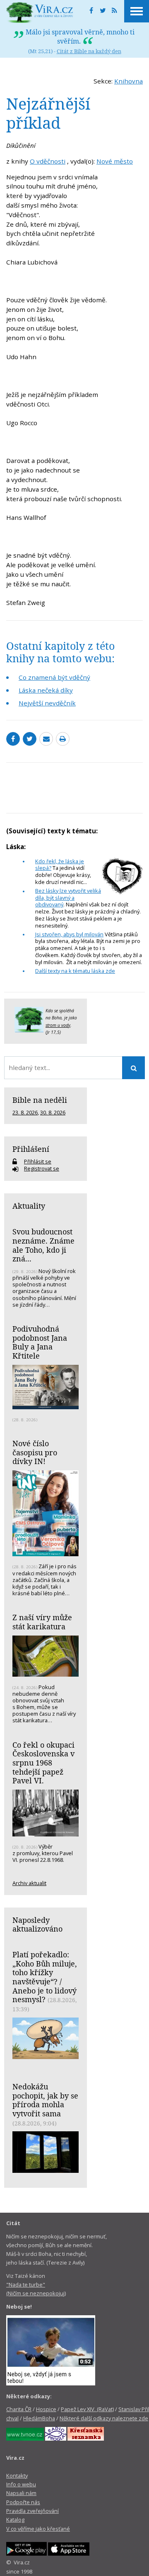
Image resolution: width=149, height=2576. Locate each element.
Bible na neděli (40, 1100)
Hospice (46, 2409)
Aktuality (29, 1206)
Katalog (15, 2520)
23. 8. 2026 (25, 1112)
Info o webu (21, 2484)
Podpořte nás (23, 2502)
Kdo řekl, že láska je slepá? (60, 865)
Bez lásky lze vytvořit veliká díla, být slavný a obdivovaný (68, 898)
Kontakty (17, 2476)
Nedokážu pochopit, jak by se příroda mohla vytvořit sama (45, 2100)
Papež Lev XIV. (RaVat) (87, 2409)
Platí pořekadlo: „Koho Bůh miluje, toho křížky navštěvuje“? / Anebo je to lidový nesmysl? (45, 1977)
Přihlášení (31, 1149)
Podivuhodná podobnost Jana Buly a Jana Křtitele (40, 1342)
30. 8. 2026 (53, 1112)
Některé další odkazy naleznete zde (104, 2418)
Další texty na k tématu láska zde (75, 971)
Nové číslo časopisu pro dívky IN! (35, 1452)
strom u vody (58, 1025)
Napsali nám (21, 2493)
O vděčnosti (48, 161)
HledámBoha (39, 2418)
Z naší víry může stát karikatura (42, 1622)
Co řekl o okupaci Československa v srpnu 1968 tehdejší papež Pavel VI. (43, 1763)
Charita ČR (19, 2409)
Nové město (115, 161)
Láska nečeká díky (46, 690)
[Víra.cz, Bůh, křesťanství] (40, 12)
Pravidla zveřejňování (32, 2511)
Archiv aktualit (29, 1883)
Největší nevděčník (47, 703)
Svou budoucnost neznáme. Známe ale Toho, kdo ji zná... (43, 1245)
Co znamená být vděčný (54, 677)
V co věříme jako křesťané (38, 2529)
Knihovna (129, 81)
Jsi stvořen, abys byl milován (69, 934)
